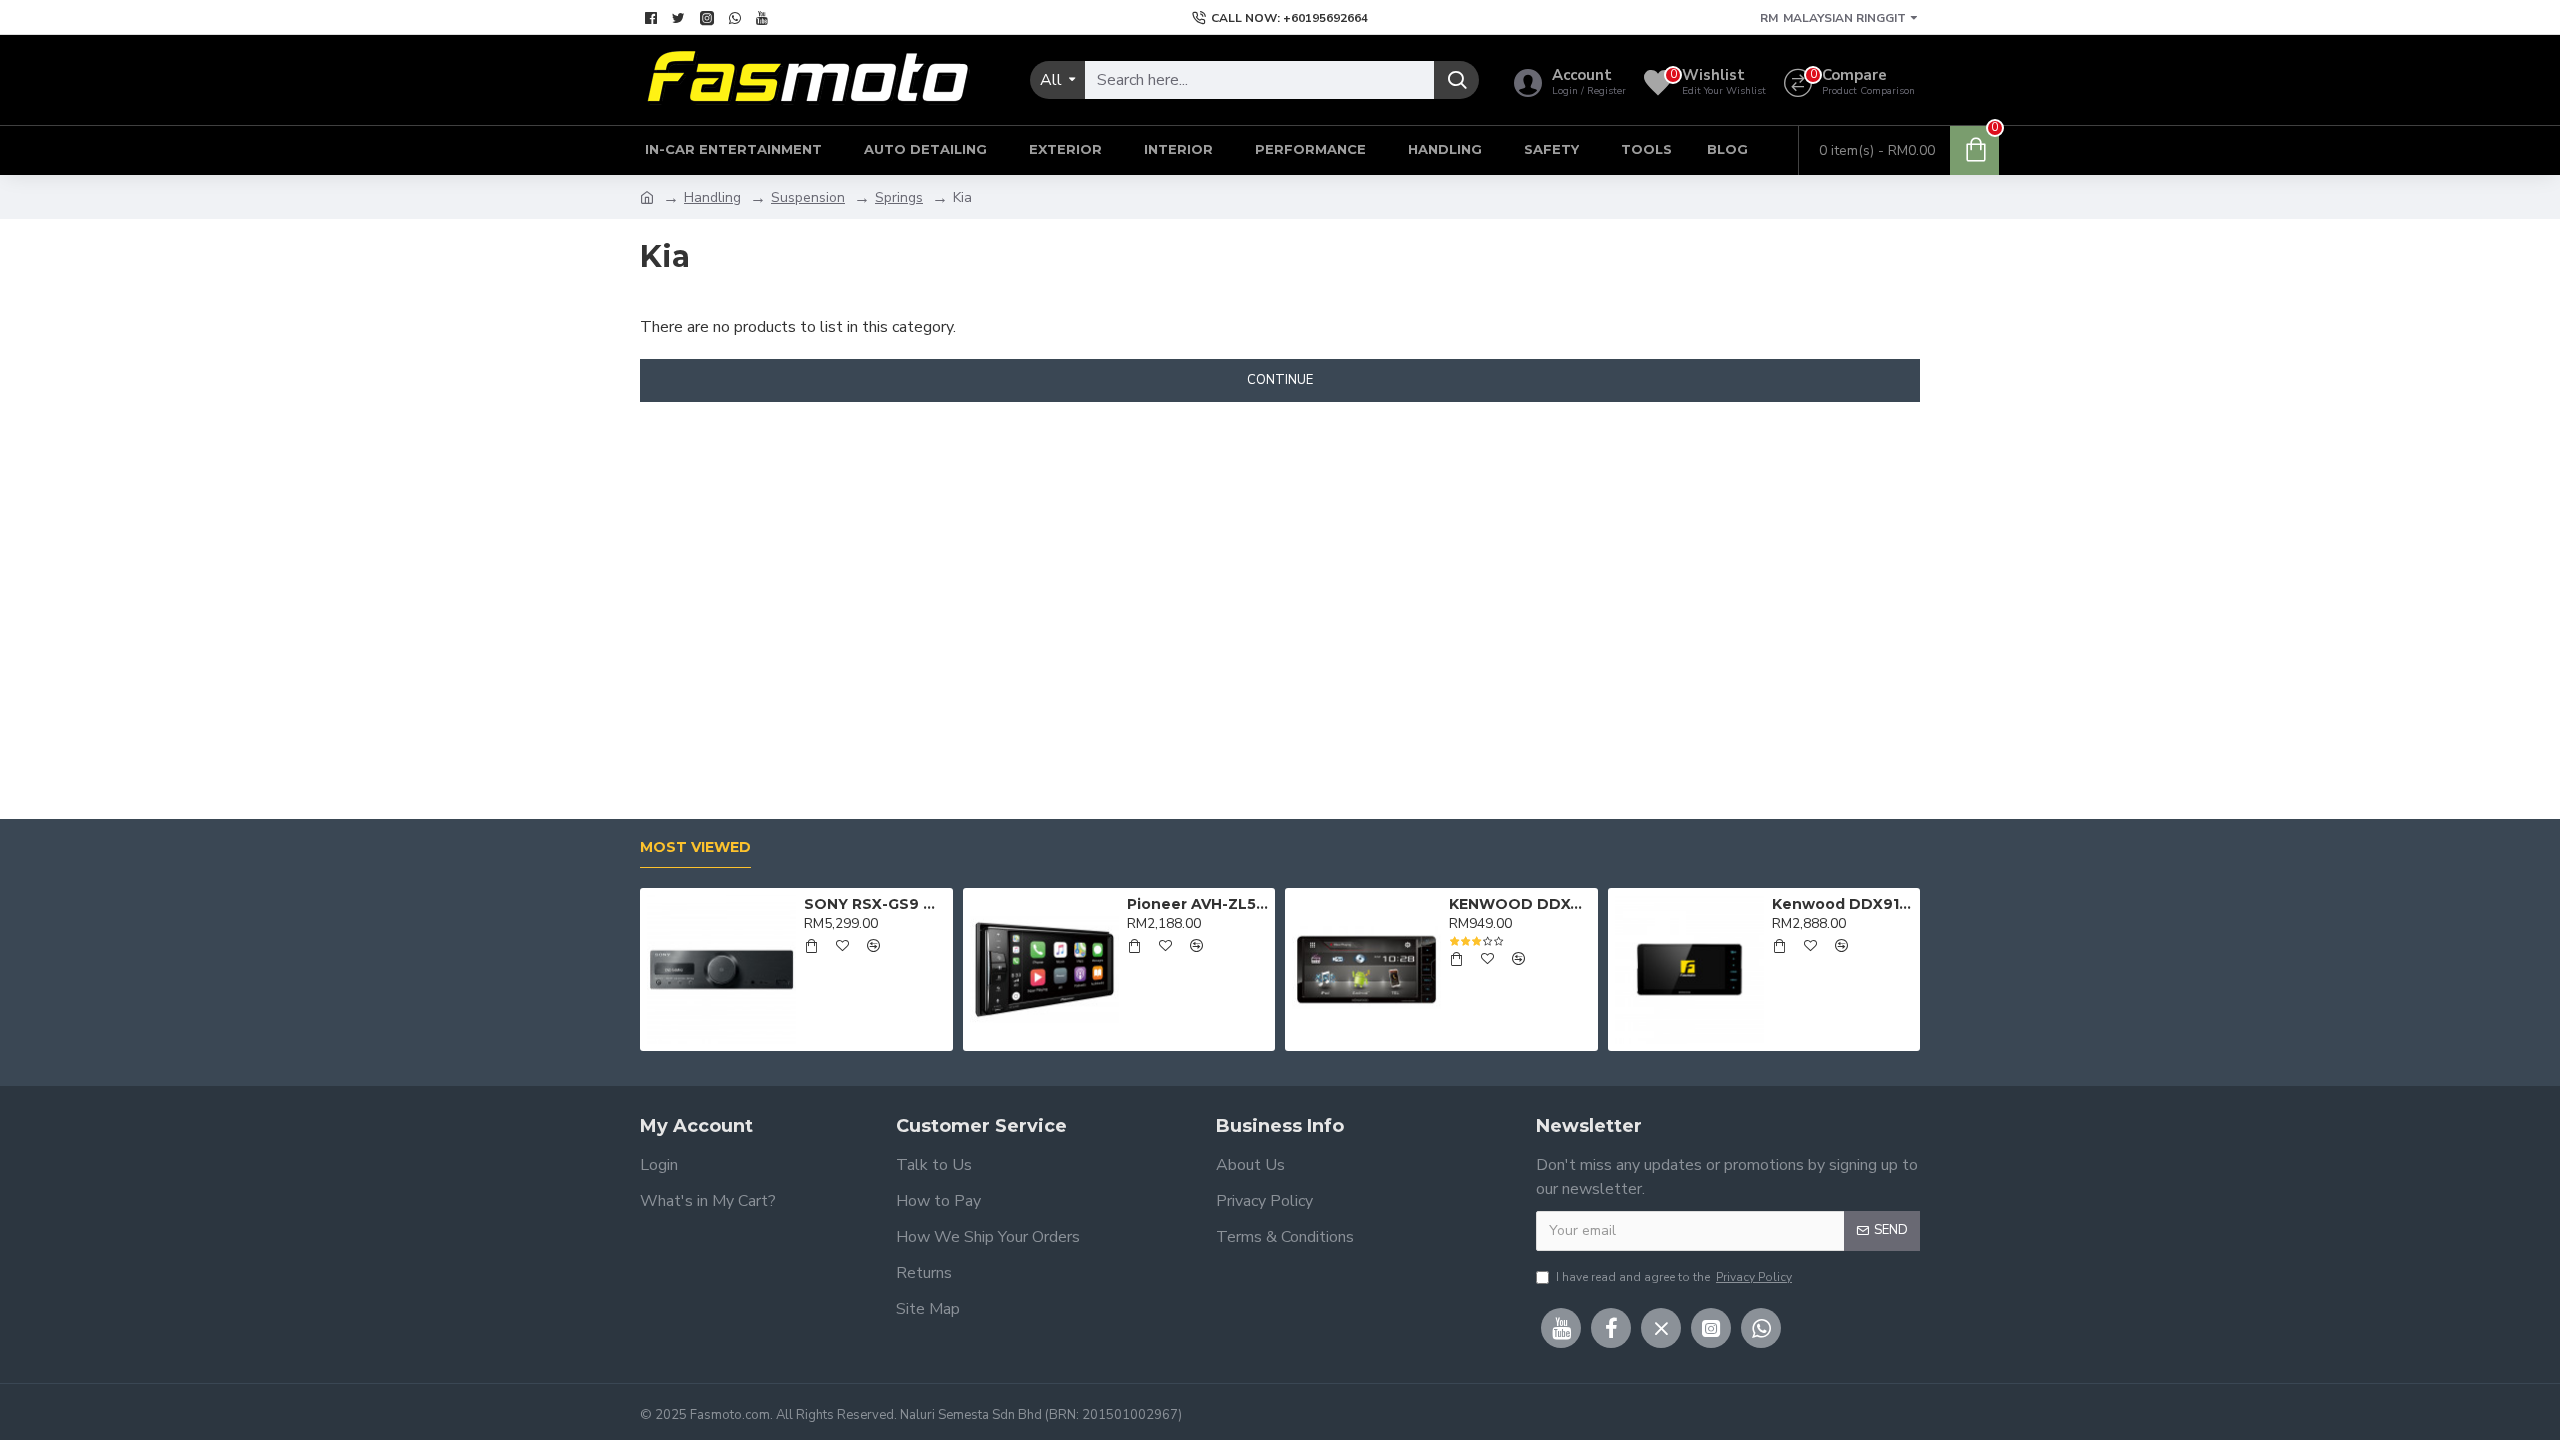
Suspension (808, 197)
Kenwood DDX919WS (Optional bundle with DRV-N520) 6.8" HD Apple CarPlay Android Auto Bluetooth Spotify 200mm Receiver (1842, 904)
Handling (712, 197)
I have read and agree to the (1674, 1277)
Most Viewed (695, 847)
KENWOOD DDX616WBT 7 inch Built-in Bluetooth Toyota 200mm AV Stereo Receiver (1519, 904)
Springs (899, 197)
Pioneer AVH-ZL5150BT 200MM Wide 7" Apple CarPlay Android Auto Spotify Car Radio (1197, 904)
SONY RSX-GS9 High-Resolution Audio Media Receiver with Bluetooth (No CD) (874, 904)
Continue (1280, 380)
